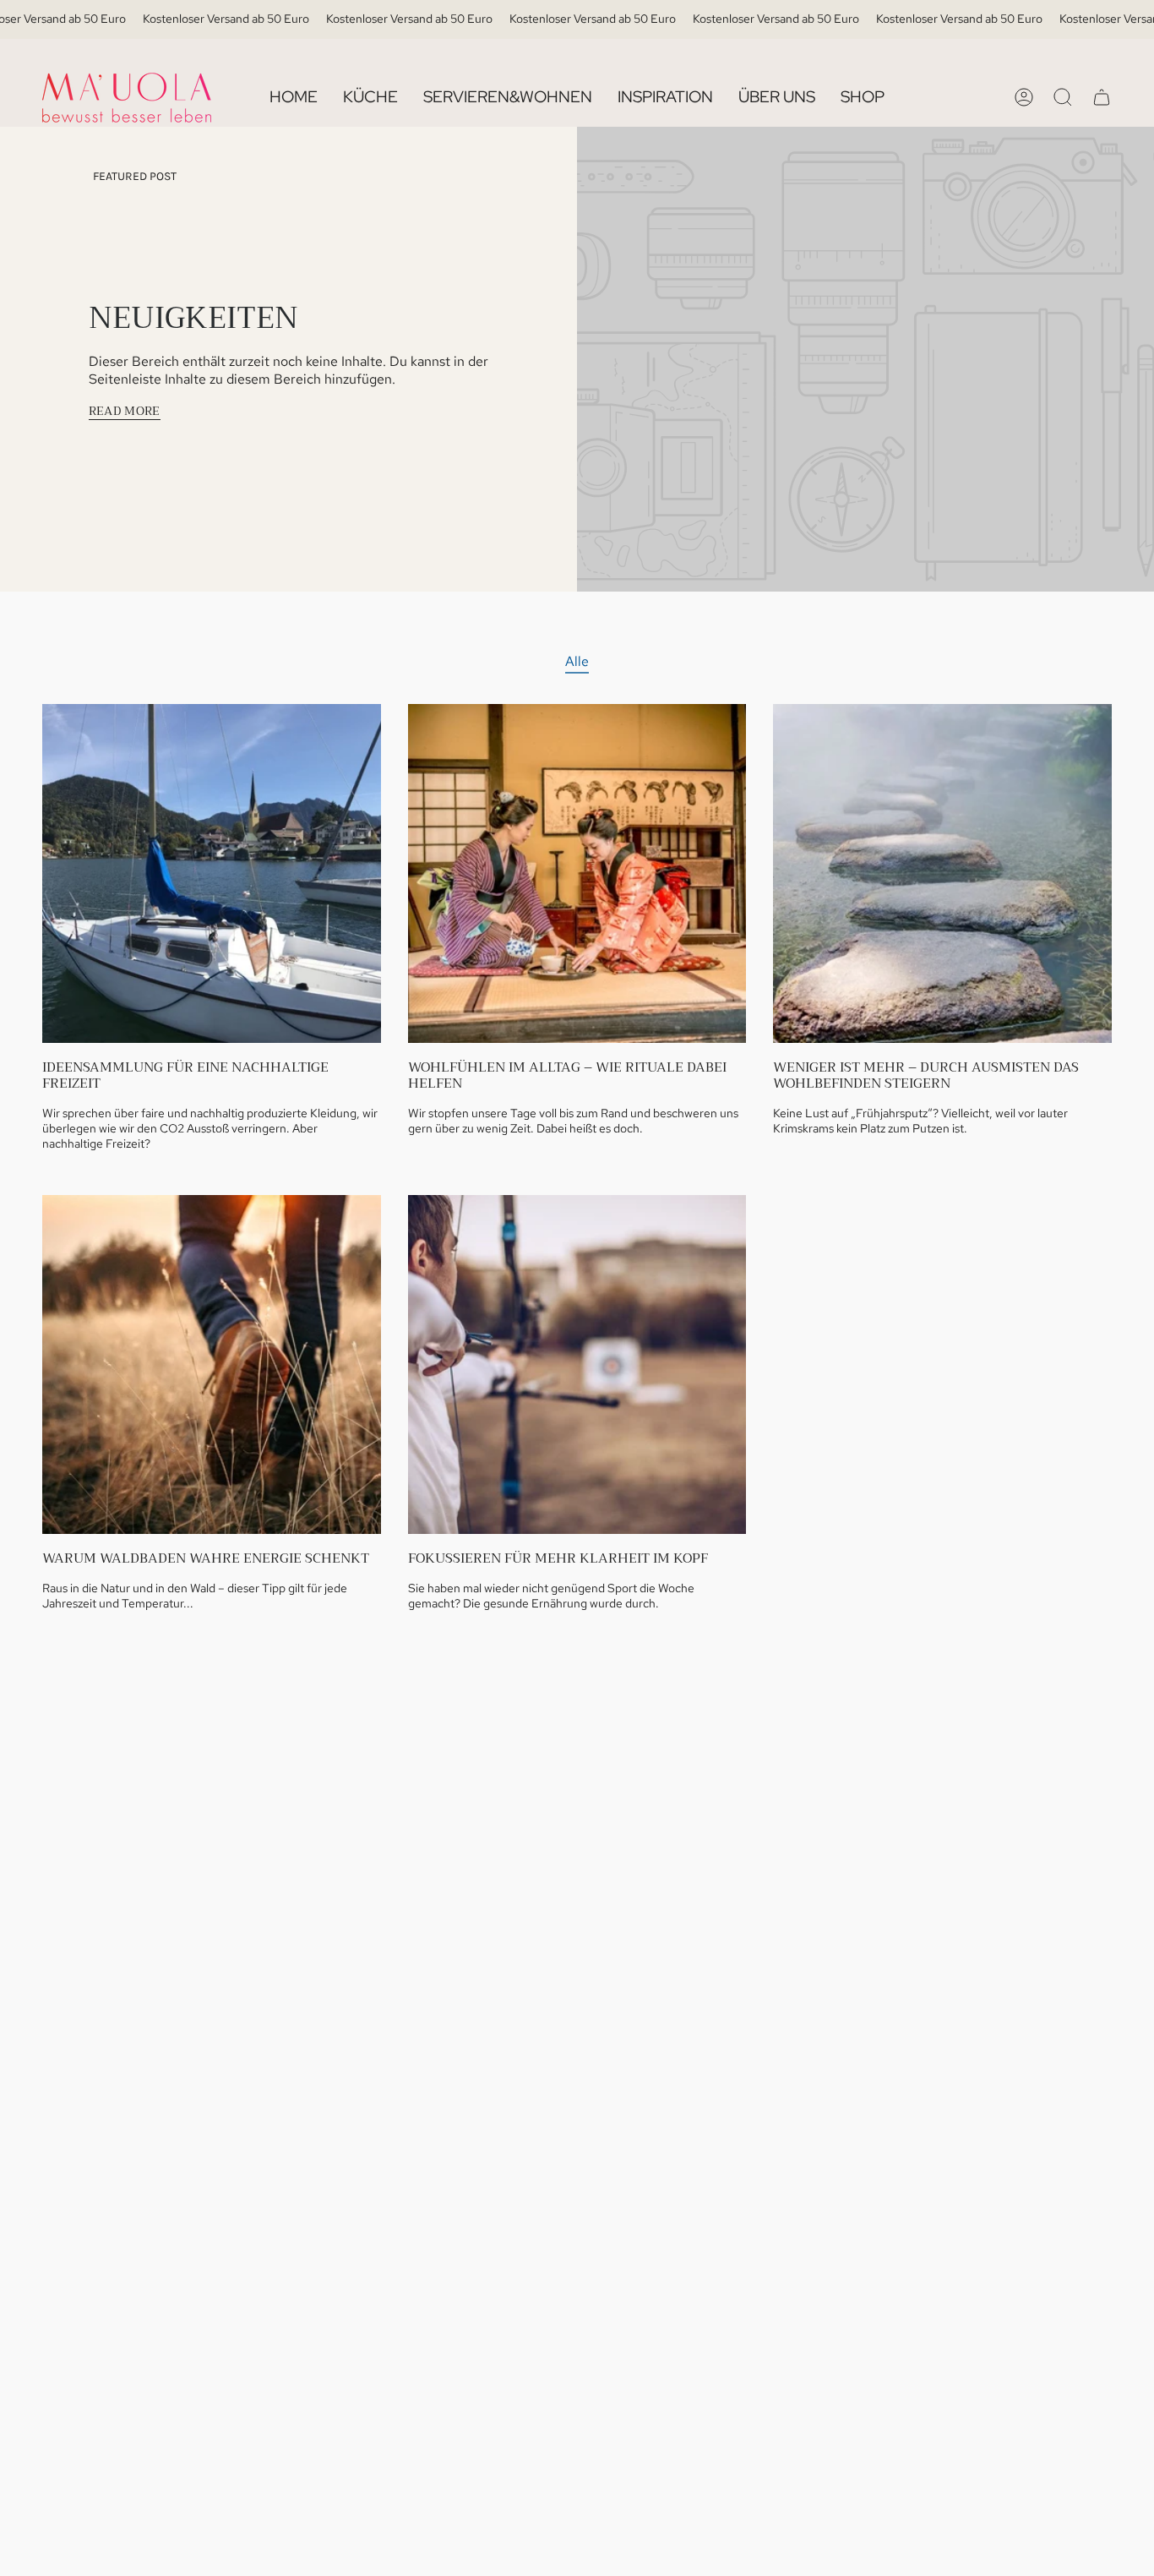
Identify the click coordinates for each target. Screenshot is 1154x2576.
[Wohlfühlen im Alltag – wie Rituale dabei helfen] (577, 873)
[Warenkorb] (1102, 97)
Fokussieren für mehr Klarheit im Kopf (558, 1559)
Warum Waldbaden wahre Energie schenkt (206, 1559)
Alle (577, 661)
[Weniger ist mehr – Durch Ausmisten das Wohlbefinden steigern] (942, 873)
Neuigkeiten (193, 318)
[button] (370, 98)
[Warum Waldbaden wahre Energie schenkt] (212, 1364)
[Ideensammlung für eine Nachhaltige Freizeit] (212, 873)
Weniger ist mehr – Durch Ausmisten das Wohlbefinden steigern (926, 1076)
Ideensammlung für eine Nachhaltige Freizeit (185, 1076)
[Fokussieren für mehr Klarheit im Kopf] (577, 1364)
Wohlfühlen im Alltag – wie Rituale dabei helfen (567, 1076)
